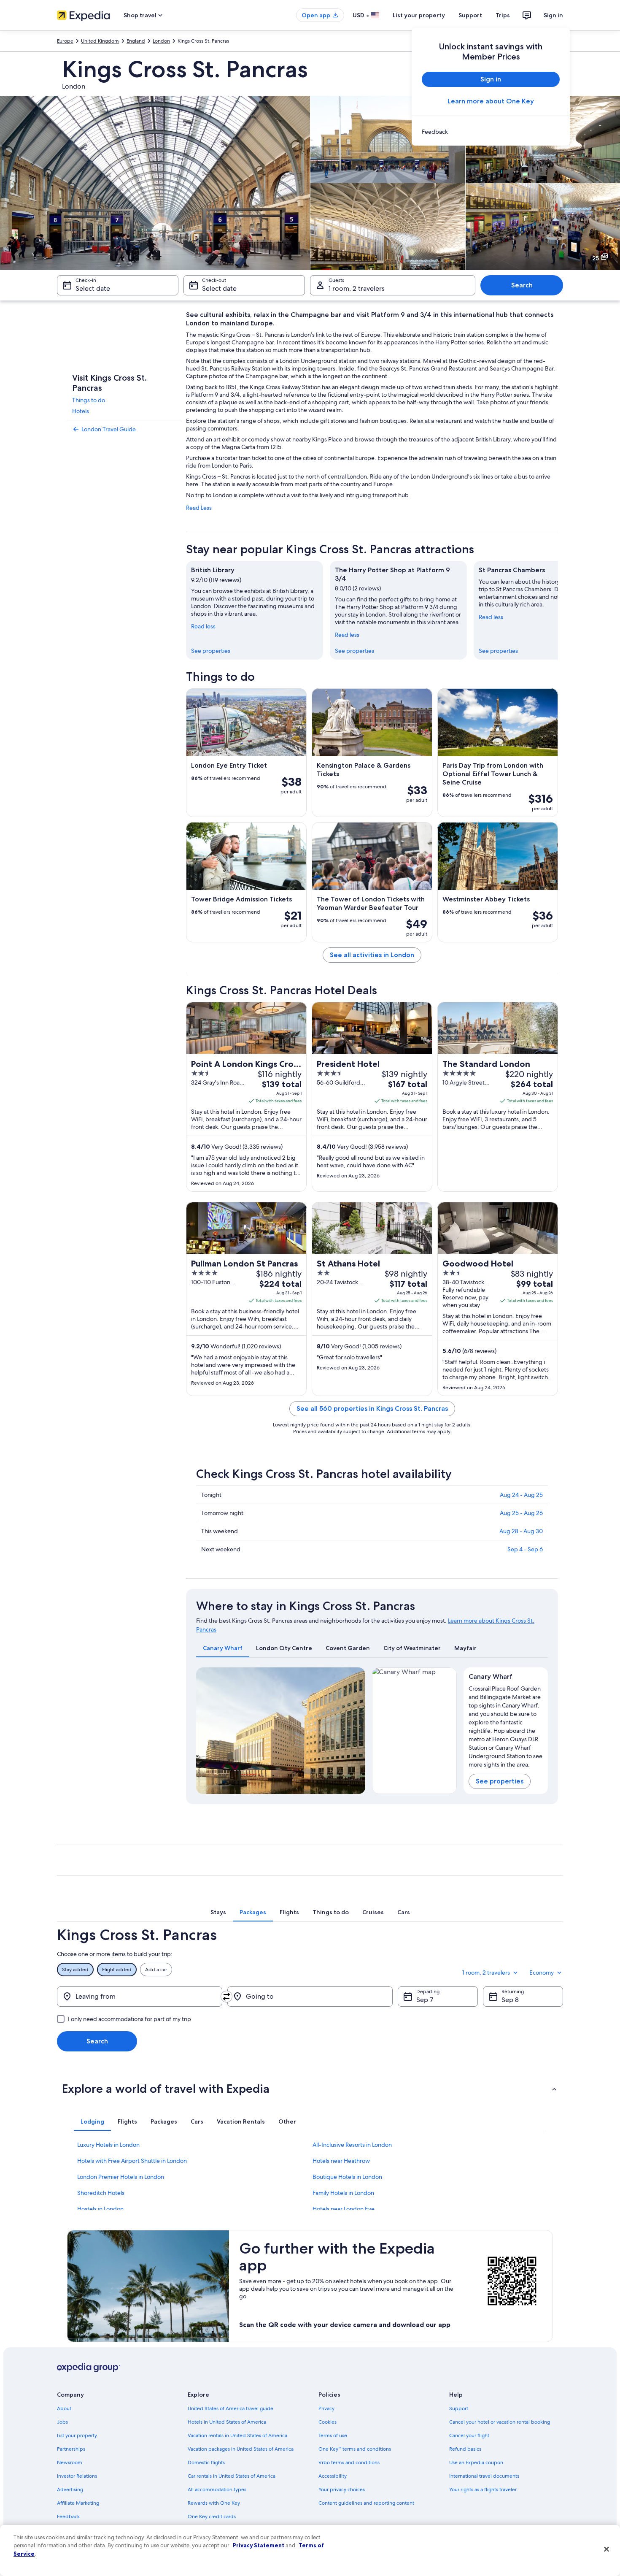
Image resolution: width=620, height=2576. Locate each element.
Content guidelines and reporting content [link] (366, 2503)
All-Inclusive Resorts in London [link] (352, 2145)
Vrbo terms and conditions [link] (349, 2462)
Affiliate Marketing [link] (78, 2503)
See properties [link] (211, 651)
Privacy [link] (326, 2408)
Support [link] (459, 2408)
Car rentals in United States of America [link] (232, 2476)
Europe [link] (65, 41)
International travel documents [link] (484, 2476)
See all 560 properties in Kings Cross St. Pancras (372, 1408)
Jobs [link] (62, 2422)
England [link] (136, 41)
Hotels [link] (81, 411)
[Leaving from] (140, 1997)
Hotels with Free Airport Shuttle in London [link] (132, 2161)
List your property (419, 15)
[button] (310, 2089)
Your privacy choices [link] (342, 2489)
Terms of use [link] (333, 2435)
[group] (506, 1725)
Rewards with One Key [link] (214, 2503)
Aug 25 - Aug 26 (521, 1513)
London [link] (161, 41)
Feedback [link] (68, 2516)
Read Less (199, 508)
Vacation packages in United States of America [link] (241, 2449)
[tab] (223, 1648)
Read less (203, 626)
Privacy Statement (259, 2545)
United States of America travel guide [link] (230, 2408)
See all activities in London (372, 955)
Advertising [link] (70, 2489)
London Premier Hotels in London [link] (121, 2177)
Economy (542, 1973)
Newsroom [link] (70, 2462)
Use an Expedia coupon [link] (476, 2462)
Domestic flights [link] (206, 2462)
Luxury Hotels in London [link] (108, 2145)
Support (470, 15)
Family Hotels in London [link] (343, 2193)
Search (522, 285)
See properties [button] (500, 1781)
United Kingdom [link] (100, 41)
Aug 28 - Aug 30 (521, 1531)
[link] (491, 132)
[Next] (558, 610)
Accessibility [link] (333, 2476)
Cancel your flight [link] (469, 2435)
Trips (503, 15)
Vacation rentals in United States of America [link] (237, 2435)
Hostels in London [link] (100, 2209)
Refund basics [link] (465, 2449)
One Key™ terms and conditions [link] (355, 2449)
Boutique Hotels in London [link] (347, 2177)
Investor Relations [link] (77, 2476)
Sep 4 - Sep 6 (525, 1549)
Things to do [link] (89, 400)
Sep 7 (425, 2000)
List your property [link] (77, 2435)
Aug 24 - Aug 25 (521, 1495)
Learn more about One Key (491, 101)
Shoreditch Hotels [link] (101, 2193)
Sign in (553, 15)
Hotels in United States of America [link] (227, 2422)
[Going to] (310, 1997)
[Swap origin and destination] (226, 1997)
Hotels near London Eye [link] (344, 2209)
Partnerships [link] (71, 2449)
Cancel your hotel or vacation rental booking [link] (500, 2422)
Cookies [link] (328, 2422)
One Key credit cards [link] (212, 2516)
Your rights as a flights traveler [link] (483, 2489)
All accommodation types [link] (217, 2489)
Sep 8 (510, 2000)
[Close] (607, 2549)
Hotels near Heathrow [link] (341, 2161)
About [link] (64, 2408)
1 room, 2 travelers (357, 288)
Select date (93, 288)
